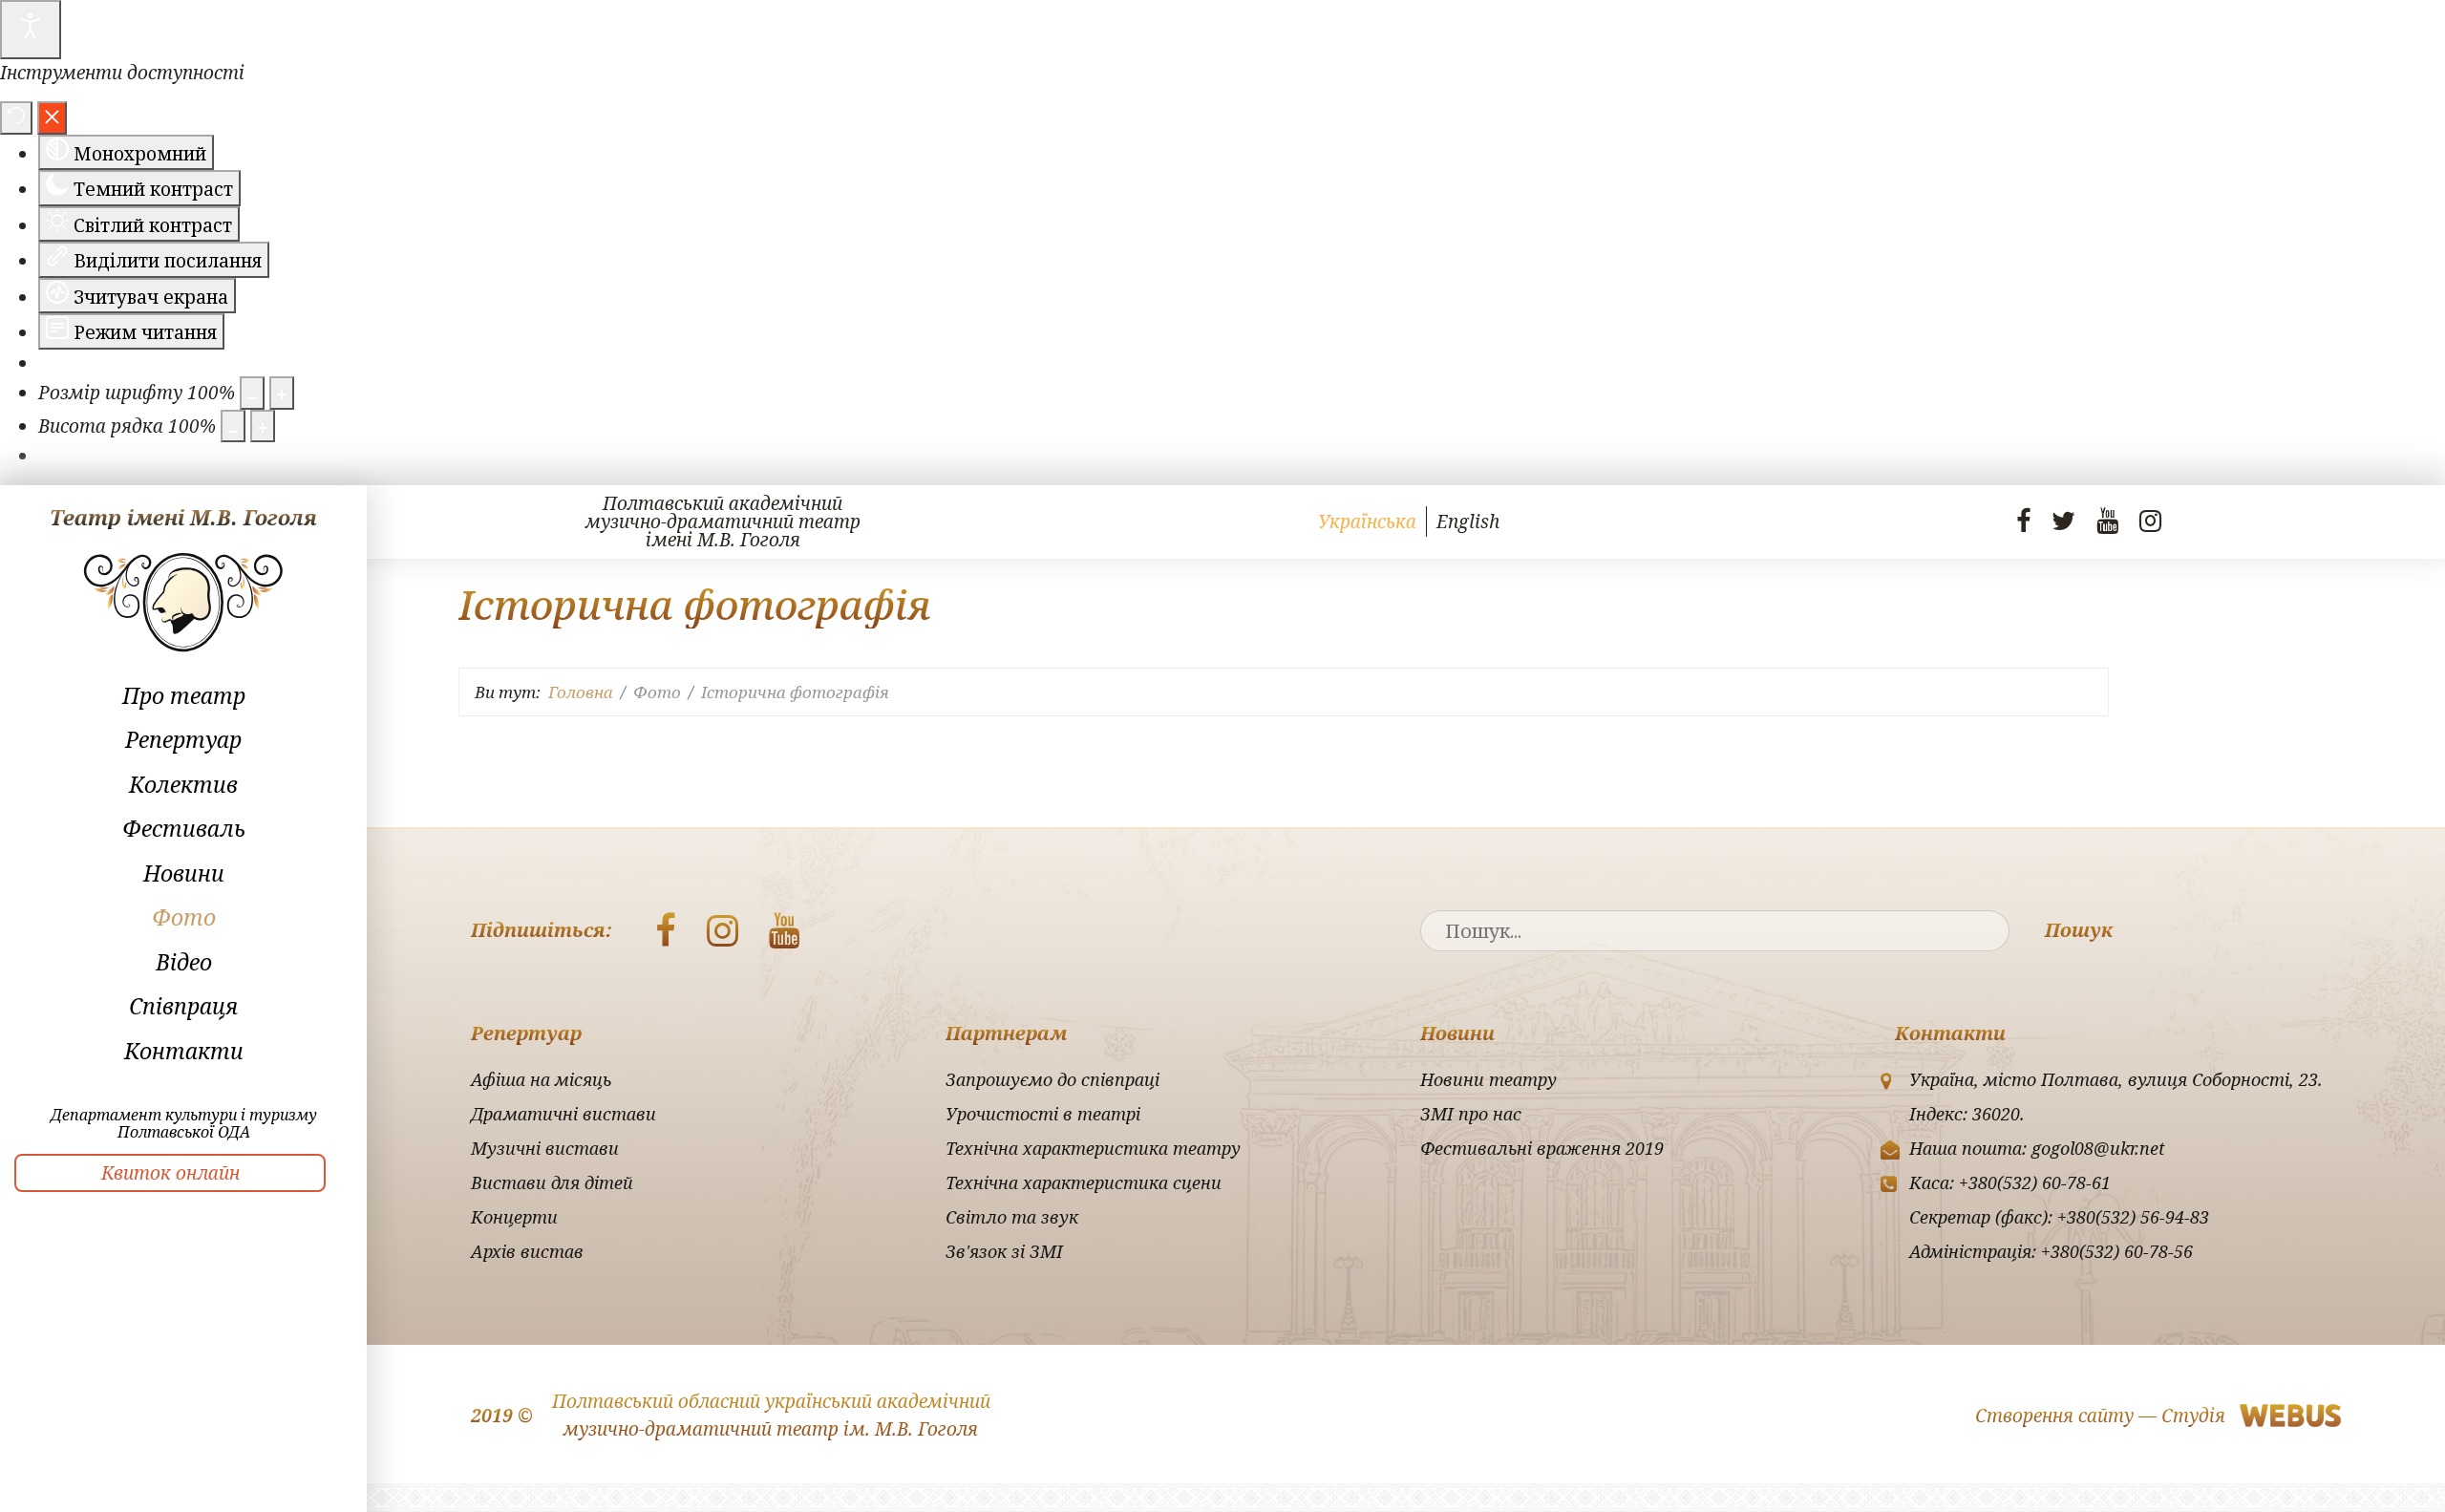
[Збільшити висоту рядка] (263, 426)
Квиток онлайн (170, 1173)
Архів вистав (527, 1251)
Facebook (666, 930)
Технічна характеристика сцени (1084, 1182)
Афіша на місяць (541, 1079)
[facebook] (2023, 520)
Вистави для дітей (552, 1182)
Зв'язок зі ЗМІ (1004, 1251)
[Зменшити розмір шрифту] (252, 393)
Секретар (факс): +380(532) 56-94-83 (2059, 1217)
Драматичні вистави (563, 1114)
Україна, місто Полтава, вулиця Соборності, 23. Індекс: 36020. (2116, 1097)
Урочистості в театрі (1043, 1114)
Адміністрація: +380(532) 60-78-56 (2051, 1251)
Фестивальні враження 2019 (1542, 1148)
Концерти (514, 1217)
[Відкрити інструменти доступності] (31, 30)
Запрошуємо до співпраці (1052, 1079)
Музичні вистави (545, 1148)
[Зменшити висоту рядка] (233, 426)
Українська (1367, 522)
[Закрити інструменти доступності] (52, 118)
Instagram (723, 930)
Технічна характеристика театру (1093, 1148)
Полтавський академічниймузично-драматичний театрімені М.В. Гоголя (723, 522)
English (1468, 522)
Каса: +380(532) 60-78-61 (2010, 1182)
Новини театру (1488, 1079)
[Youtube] (2107, 520)
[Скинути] (16, 118)
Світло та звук (1012, 1217)
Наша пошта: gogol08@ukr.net (2037, 1148)
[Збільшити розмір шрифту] (282, 393)
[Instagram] (2150, 520)
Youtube (785, 930)
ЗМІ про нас (1471, 1114)
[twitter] (2063, 520)
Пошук (2079, 930)
